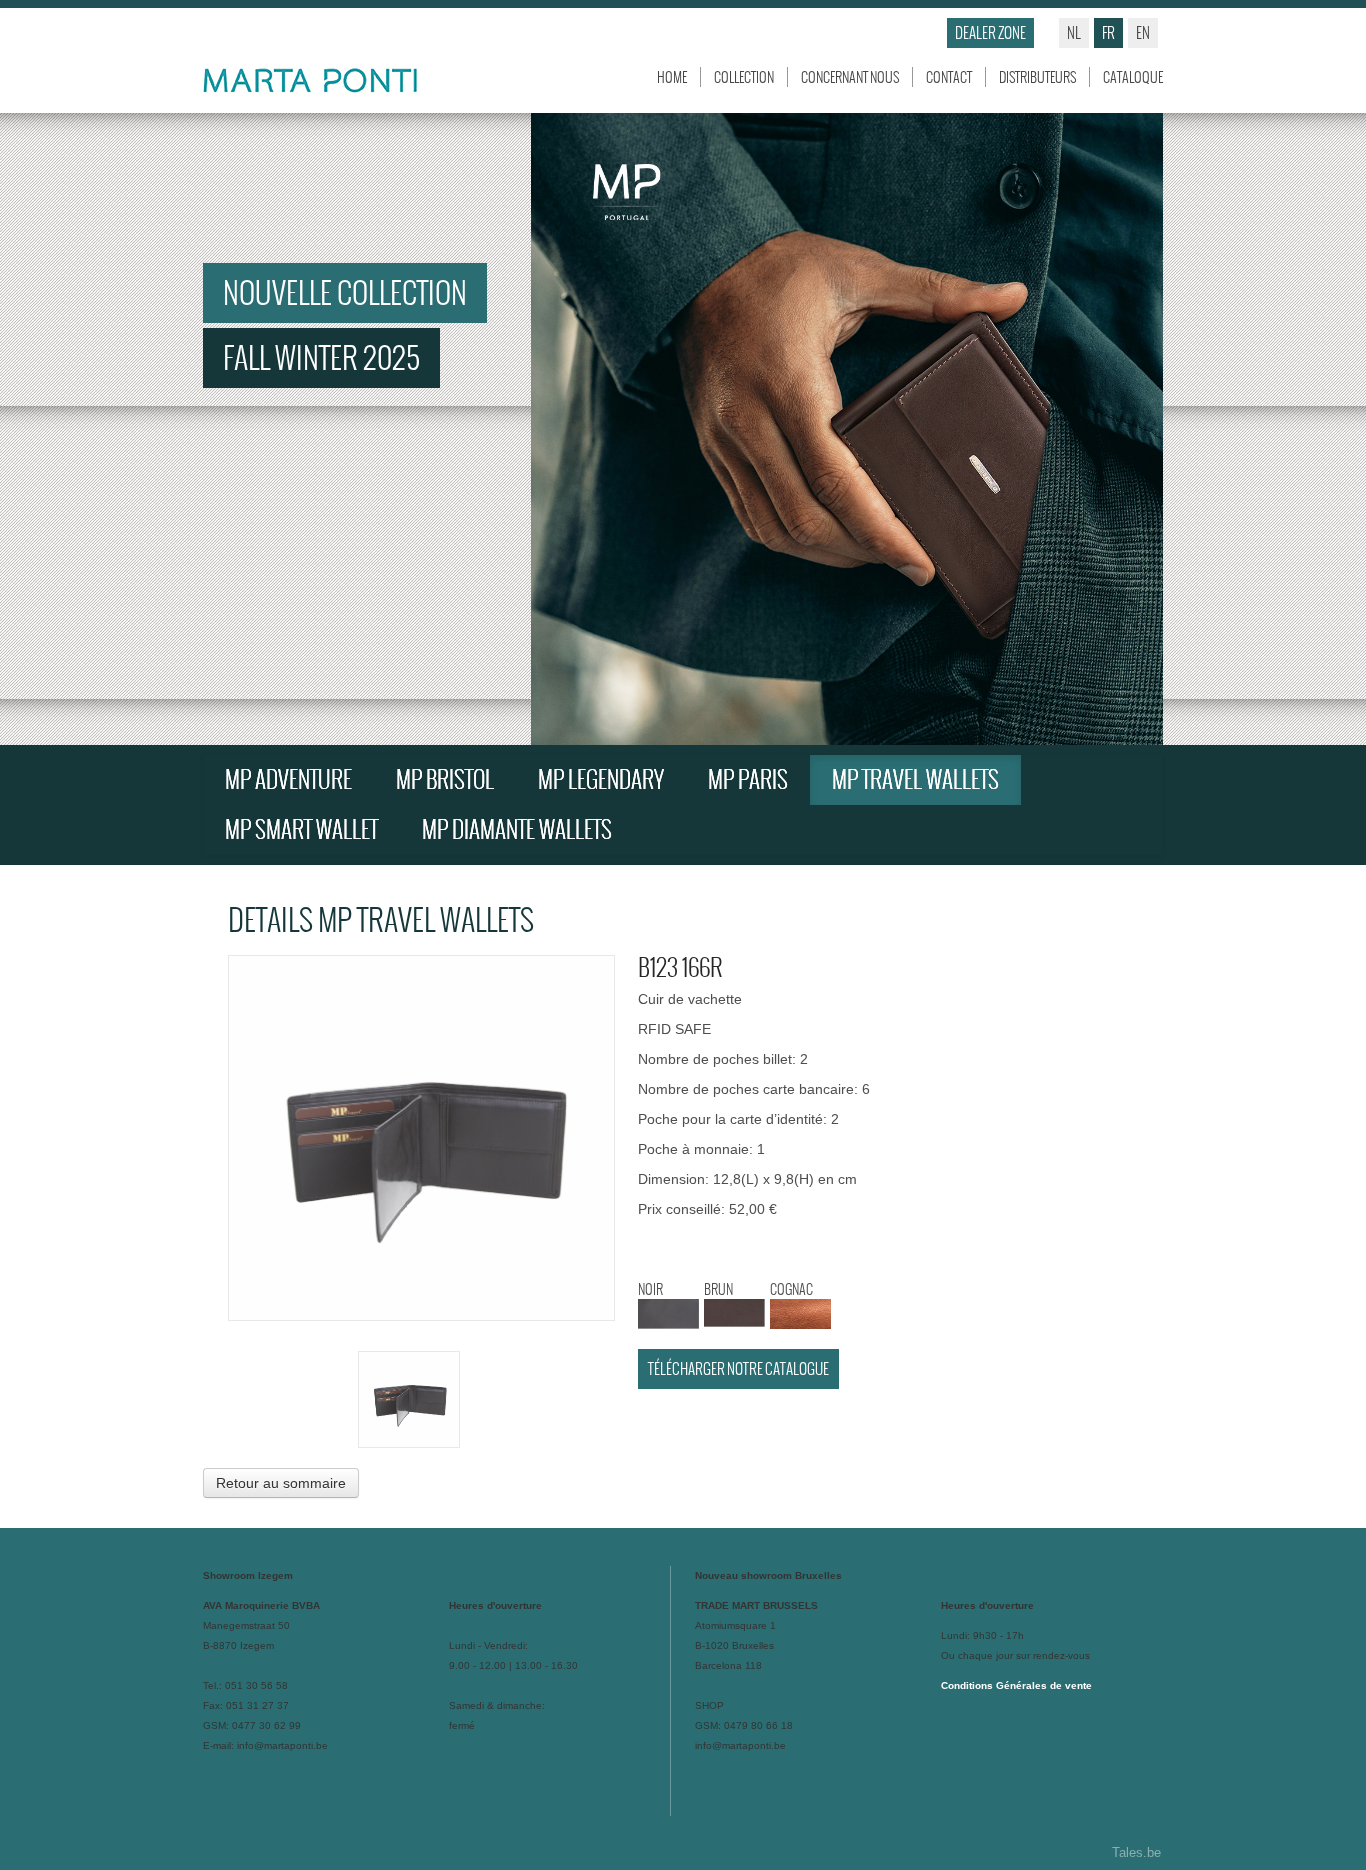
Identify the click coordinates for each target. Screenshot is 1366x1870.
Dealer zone (990, 32)
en (1143, 32)
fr (1108, 32)
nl (1074, 32)
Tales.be (1136, 1853)
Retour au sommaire (281, 1483)
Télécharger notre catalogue (738, 1368)
